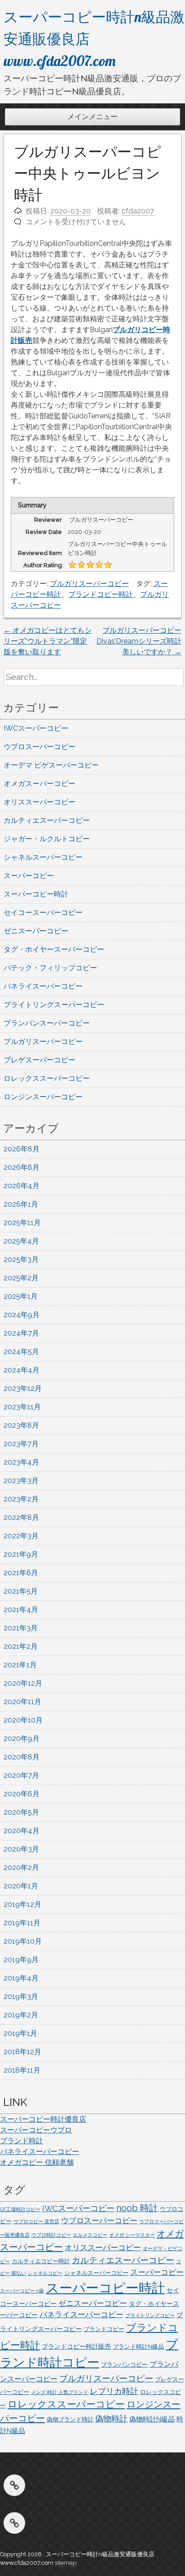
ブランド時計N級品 (138, 2347)
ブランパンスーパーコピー (47, 1023)
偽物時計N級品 (152, 2419)
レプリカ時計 (114, 2391)
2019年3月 (21, 1996)
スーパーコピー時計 (36, 894)
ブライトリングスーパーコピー (54, 1005)
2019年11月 (22, 1923)
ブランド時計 (22, 2141)
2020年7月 (21, 1775)
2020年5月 (21, 1812)
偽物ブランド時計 (70, 2419)
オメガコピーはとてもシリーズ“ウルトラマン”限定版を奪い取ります (48, 641)
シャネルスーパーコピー (43, 857)
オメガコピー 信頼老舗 (37, 2162)
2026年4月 (22, 1186)
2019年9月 (21, 1960)
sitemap (66, 2563)
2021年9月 (21, 1554)
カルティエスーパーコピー (47, 820)
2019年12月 (22, 1904)
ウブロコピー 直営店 (36, 2221)
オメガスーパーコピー (40, 784)
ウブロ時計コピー (51, 2235)
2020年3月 (21, 1849)
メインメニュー (92, 117)
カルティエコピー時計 (41, 2261)
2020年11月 (22, 1702)
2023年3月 (21, 1481)
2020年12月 (23, 1683)
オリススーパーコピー (40, 802)
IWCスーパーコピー (36, 728)
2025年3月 (21, 1259)
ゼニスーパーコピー (36, 931)
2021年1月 (20, 1665)
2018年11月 (22, 2070)
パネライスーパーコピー (43, 986)
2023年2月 (21, 1499)
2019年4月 (21, 1978)
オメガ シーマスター (132, 2235)
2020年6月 (22, 1794)
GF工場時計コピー (20, 2209)
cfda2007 (138, 211)
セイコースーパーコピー (43, 913)
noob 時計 (137, 2208)
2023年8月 (21, 1425)
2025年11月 (22, 1223)
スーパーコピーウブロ (36, 2130)
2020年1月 (21, 1886)
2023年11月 (22, 1407)
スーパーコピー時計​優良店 (43, 2119)
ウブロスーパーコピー (40, 747)
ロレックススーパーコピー (47, 1078)
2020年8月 (22, 1757)
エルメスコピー (90, 2235)
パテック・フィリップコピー (50, 968)
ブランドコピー (104, 2329)
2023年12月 (23, 1388)
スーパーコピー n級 (22, 2291)
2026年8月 (22, 1149)
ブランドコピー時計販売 (76, 2346)
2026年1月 (21, 1204)
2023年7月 (21, 1444)
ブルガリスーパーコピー (89, 584)
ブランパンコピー (124, 2365)
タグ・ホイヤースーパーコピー (54, 949)
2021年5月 (21, 1591)
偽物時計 (111, 2418)
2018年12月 (22, 2052)
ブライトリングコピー (150, 2315)
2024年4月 (22, 1370)
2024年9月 (22, 1315)
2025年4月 (21, 1241)
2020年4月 (22, 1831)
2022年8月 (21, 1517)
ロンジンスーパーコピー (43, 1097)
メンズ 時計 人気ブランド (59, 2392)
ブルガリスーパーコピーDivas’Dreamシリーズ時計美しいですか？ (139, 641)
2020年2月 (21, 1868)
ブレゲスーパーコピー (40, 1060)
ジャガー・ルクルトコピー (47, 839)
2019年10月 (23, 1941)
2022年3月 (21, 1536)
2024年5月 (21, 1352)
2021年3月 (21, 1628)
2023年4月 (21, 1462)
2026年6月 (22, 1167)
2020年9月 (22, 1739)
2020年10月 (23, 1720)
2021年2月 (21, 1646)
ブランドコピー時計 (101, 594)
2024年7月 (21, 1333)
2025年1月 (21, 1296)
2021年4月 (21, 1610)
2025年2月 (21, 1278)
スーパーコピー (29, 876)
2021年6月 (21, 1573)
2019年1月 (20, 2033)
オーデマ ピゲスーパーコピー (51, 765)
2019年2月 (21, 2015)
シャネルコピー (45, 2273)
